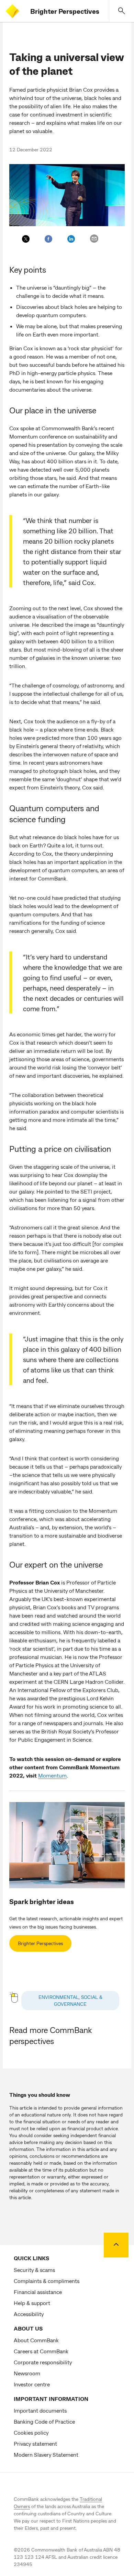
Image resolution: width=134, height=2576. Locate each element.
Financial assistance (38, 2292)
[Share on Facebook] (48, 239)
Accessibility (29, 2314)
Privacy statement (35, 2443)
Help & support (32, 2303)
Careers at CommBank (41, 2351)
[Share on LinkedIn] (71, 239)
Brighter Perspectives (65, 11)
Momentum (52, 1775)
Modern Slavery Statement (46, 2454)
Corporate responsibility (43, 2362)
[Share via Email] (94, 239)
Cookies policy (31, 2432)
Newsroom (27, 2373)
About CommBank (36, 2340)
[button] (122, 11)
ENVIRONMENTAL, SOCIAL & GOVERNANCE (70, 2000)
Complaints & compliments (47, 2281)
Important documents (40, 2410)
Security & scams (34, 2270)
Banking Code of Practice (44, 2421)
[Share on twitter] (26, 239)
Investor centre (32, 2384)
